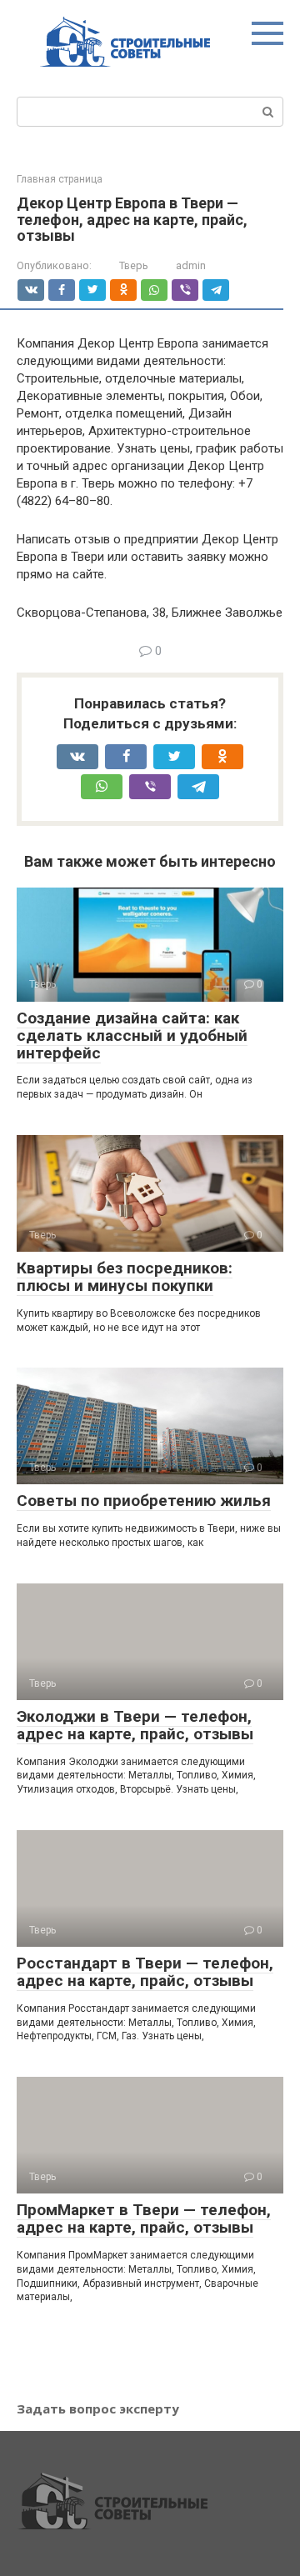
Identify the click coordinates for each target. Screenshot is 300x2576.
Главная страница (60, 179)
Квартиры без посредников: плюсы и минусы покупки (125, 1277)
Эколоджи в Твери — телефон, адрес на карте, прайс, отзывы (135, 1725)
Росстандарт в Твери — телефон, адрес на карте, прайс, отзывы (145, 1972)
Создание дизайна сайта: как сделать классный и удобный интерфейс (132, 1035)
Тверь (134, 265)
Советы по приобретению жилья (144, 1501)
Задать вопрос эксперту (98, 2408)
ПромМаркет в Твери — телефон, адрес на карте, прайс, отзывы (144, 2218)
